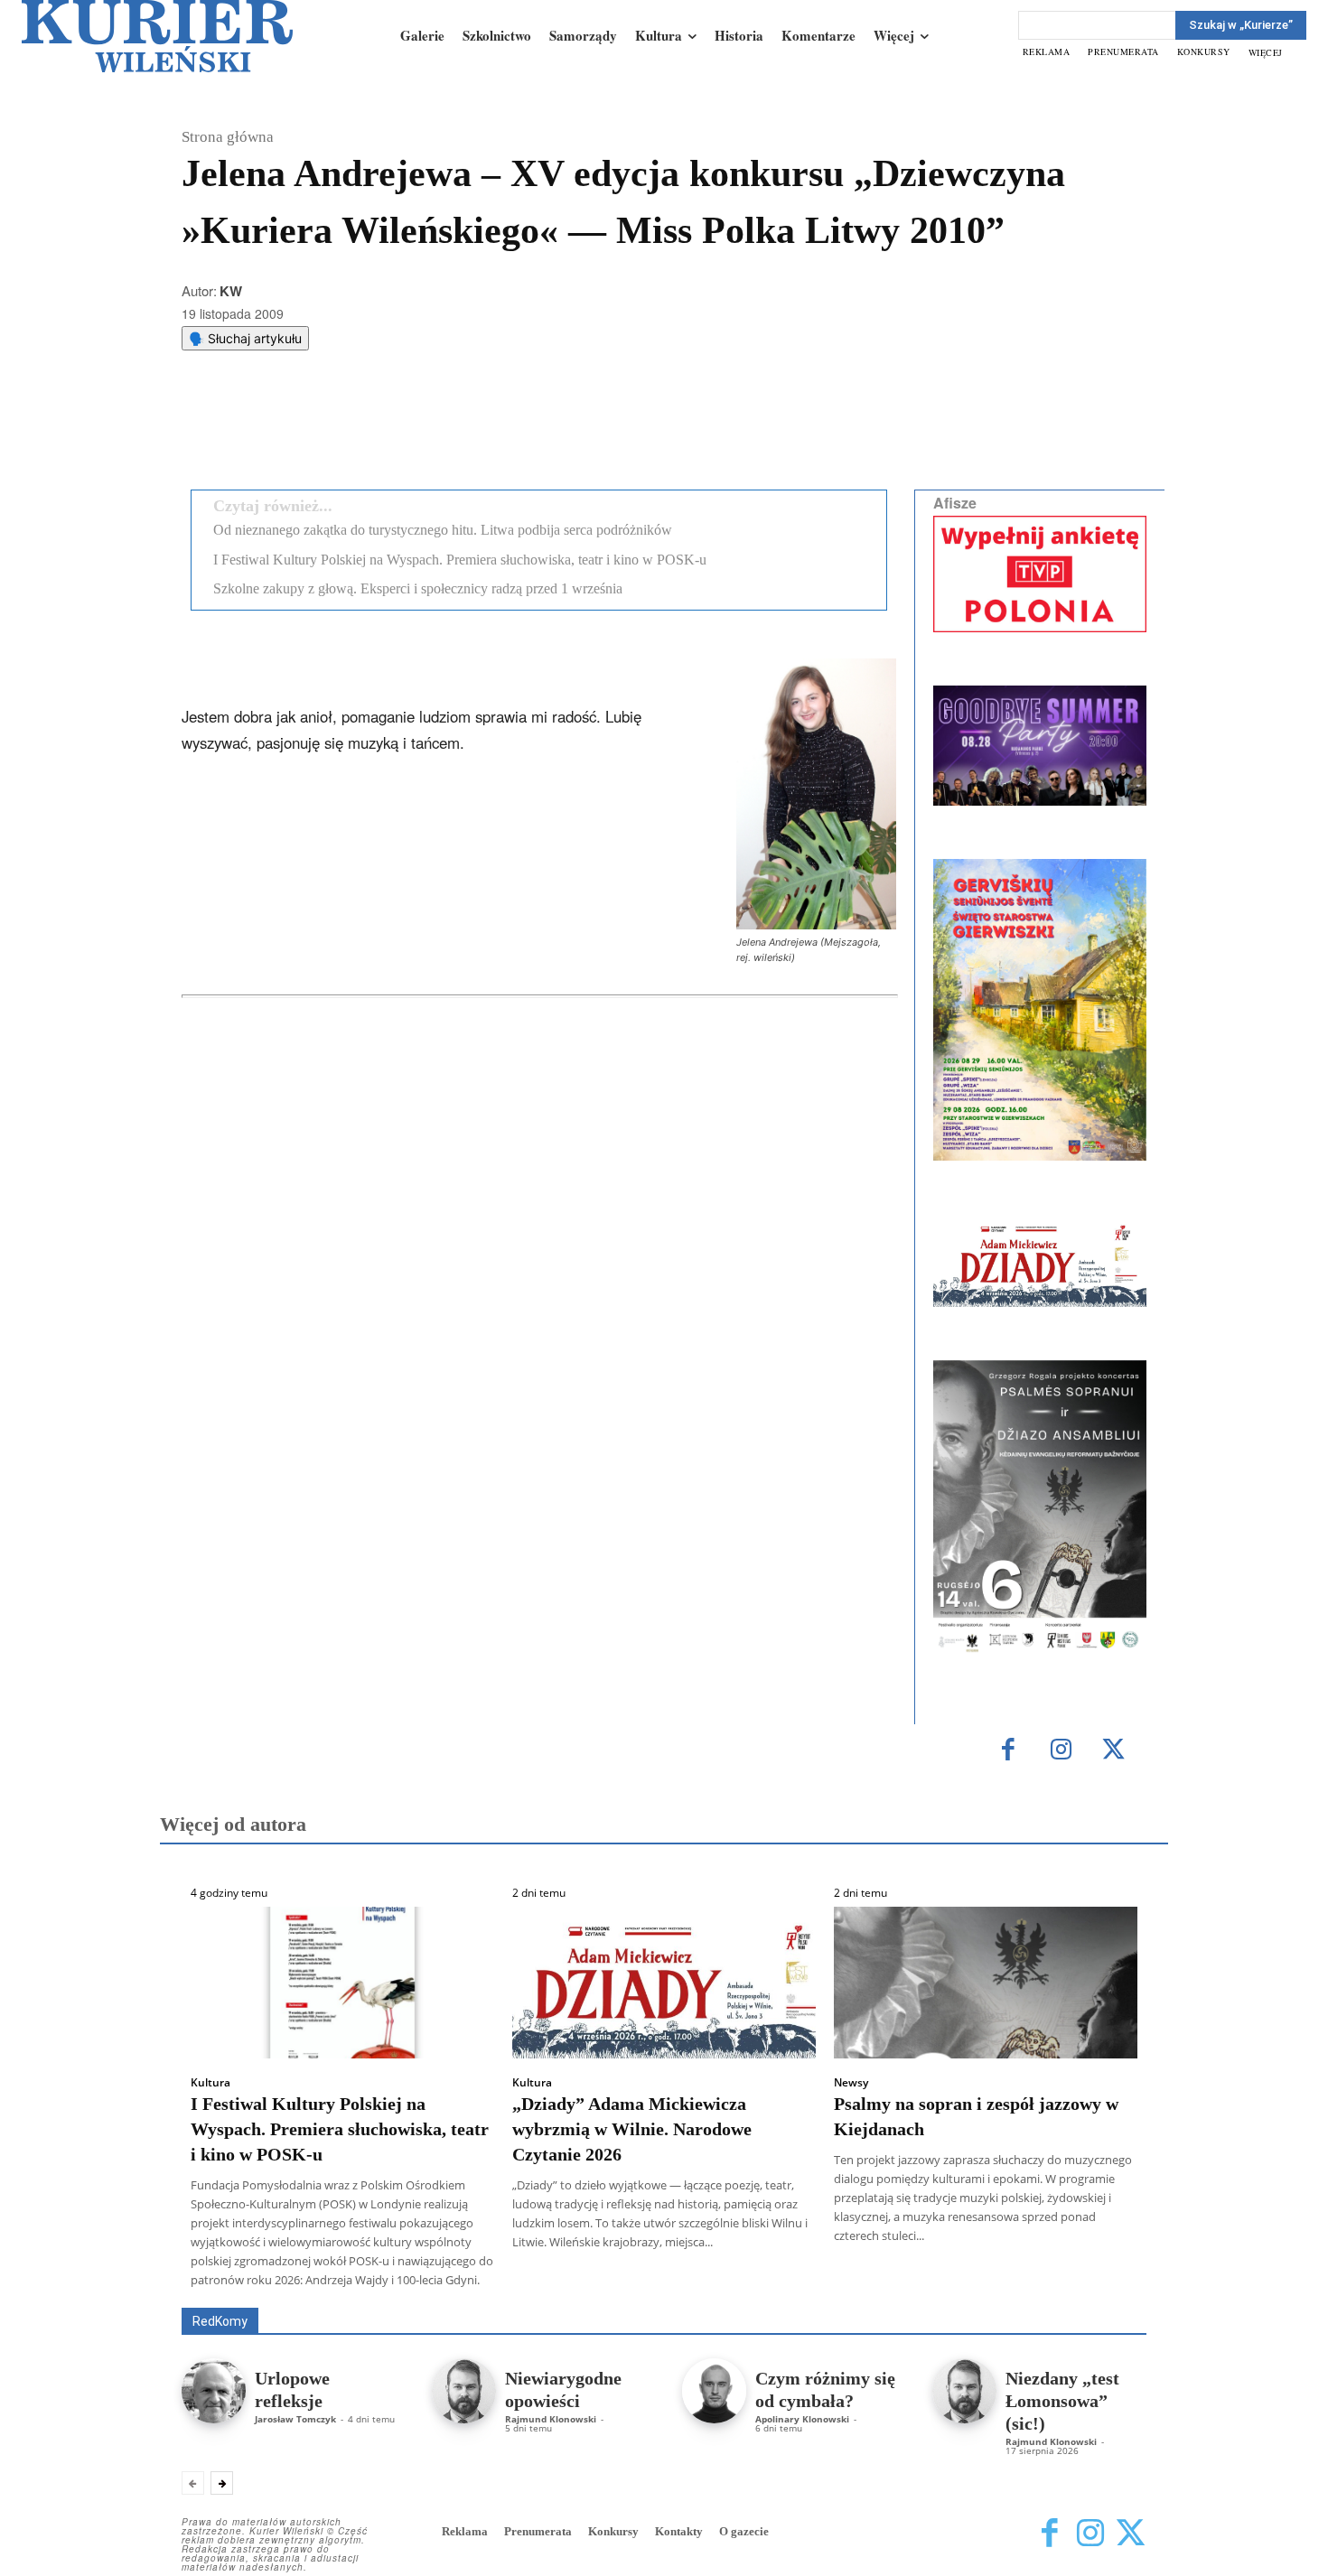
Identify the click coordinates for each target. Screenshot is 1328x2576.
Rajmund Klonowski (1094, 2282)
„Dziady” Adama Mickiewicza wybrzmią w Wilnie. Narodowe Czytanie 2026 (632, 2129)
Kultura (210, 2083)
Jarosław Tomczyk (295, 2419)
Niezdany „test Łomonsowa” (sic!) (1062, 2401)
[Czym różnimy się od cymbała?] (714, 2390)
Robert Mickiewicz (985, 2295)
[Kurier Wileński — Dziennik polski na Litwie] (157, 36)
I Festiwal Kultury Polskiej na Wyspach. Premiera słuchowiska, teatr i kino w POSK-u (460, 560)
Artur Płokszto (582, 2282)
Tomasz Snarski (1104, 2295)
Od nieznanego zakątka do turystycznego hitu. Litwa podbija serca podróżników (443, 530)
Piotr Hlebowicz (974, 2282)
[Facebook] (329, 430)
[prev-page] (193, 2483)
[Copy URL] (495, 430)
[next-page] (222, 2483)
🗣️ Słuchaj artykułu (245, 338)
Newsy (851, 2083)
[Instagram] (1061, 1751)
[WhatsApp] (412, 430)
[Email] (454, 430)
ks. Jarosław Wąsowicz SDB (831, 2282)
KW (231, 291)
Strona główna (228, 137)
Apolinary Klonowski (802, 2419)
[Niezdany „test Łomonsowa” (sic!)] (964, 2390)
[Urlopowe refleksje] (214, 2390)
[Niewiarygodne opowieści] (464, 2390)
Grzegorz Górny (687, 2282)
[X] (370, 430)
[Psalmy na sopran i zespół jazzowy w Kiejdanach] (986, 1983)
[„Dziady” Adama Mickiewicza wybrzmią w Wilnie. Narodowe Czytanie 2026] (664, 1983)
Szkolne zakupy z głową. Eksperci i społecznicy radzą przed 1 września (418, 588)
